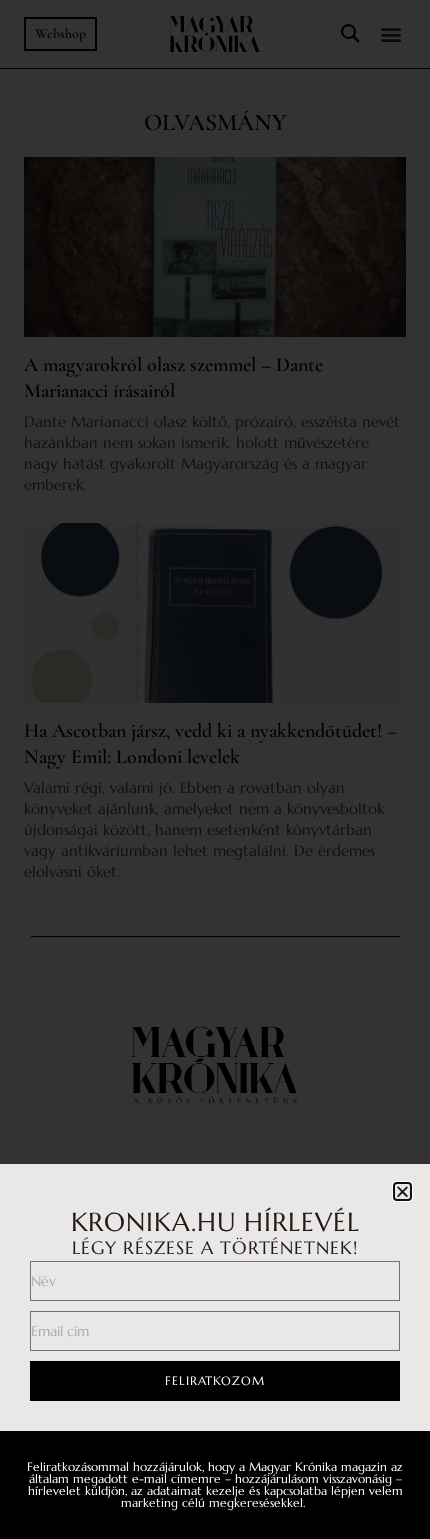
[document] (215, 769)
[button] (402, 1191)
